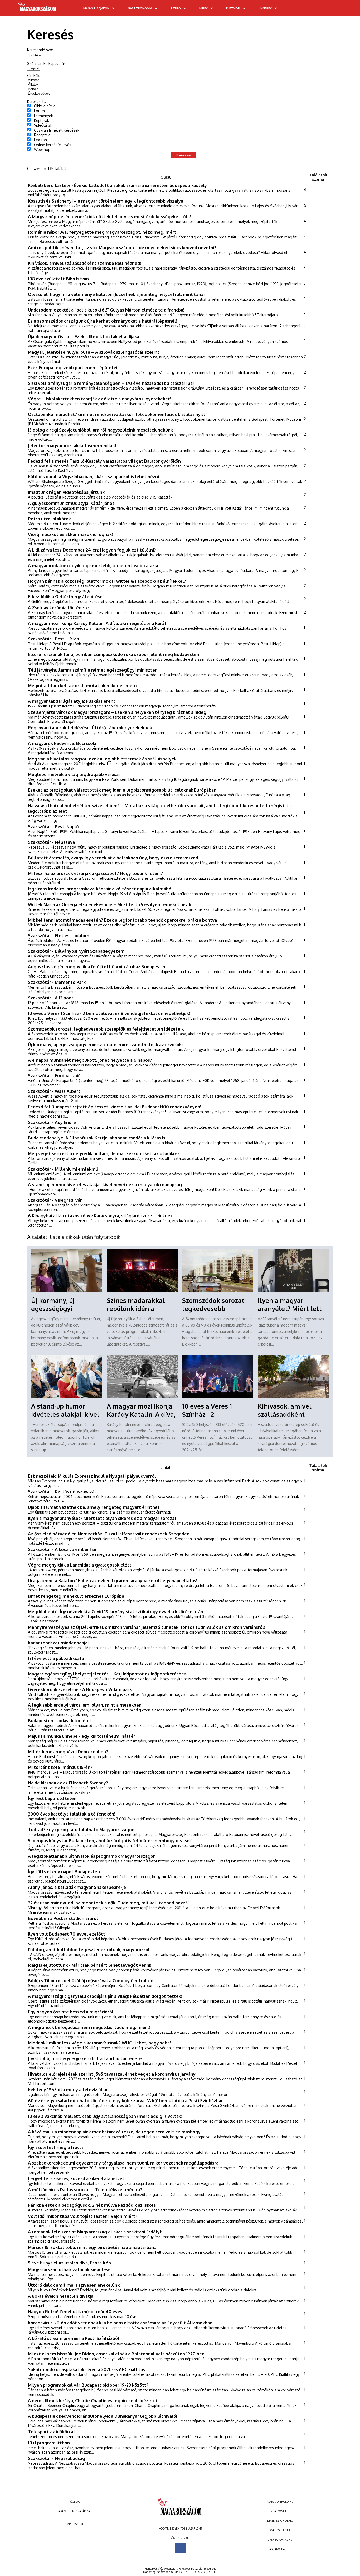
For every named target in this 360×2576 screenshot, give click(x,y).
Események (43, 116)
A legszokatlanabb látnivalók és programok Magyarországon (92, 1856)
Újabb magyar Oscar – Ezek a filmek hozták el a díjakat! (85, 336)
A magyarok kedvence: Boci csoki (62, 743)
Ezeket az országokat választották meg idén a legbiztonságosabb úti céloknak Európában (122, 790)
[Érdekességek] (175, 94)
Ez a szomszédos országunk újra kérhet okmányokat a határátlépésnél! (103, 321)
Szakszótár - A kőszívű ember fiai (62, 1549)
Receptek (42, 135)
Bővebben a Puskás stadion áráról (63, 1918)
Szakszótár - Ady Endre (52, 1122)
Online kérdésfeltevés (53, 145)
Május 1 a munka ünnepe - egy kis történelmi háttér (82, 1736)
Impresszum (74, 2524)
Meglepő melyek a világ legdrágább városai (74, 774)
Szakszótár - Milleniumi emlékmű (63, 1169)
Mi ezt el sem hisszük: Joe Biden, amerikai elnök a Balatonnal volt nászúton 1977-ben (116, 2354)
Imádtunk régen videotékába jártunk (66, 492)
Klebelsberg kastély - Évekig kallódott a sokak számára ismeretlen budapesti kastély (117, 185)
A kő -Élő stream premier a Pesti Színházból (74, 2338)
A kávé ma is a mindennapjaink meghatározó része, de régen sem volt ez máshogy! (115, 2132)
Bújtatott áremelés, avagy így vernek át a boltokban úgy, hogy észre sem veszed (113, 858)
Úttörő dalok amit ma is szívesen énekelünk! (74, 2285)
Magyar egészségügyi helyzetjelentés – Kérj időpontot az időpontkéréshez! (108, 1674)
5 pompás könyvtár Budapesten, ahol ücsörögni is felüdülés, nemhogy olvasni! (110, 1840)
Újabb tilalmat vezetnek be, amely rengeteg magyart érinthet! (94, 1507)
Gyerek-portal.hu (280, 2540)
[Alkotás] (175, 80)
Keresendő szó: (40, 50)
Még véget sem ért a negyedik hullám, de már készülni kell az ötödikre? (104, 1153)
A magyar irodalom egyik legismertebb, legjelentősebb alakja (93, 565)
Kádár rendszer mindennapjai (58, 1643)
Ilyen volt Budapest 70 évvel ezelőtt (67, 1934)
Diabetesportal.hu (280, 2521)
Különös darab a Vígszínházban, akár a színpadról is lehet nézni (93, 477)
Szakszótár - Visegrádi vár (55, 1200)
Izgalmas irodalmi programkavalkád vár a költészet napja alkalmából (100, 889)
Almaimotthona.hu (280, 2502)
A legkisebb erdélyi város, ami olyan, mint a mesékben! (85, 1705)
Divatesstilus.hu (280, 2530)
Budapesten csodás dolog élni (59, 1720)
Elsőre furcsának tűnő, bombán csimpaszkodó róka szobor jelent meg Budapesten (114, 654)
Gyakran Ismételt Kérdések (57, 130)
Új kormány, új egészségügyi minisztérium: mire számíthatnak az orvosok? (106, 1044)
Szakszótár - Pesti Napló (53, 827)
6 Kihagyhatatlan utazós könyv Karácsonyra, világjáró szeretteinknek (100, 1216)
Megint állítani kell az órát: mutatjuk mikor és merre (83, 685)
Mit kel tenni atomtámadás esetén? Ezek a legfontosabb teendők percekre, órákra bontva (122, 920)
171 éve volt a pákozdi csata (56, 1658)
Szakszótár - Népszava (51, 842)
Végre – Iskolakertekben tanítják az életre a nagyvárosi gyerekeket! (99, 399)
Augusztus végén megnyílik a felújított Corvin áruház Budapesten (97, 967)
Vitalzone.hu (280, 2511)
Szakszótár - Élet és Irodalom (59, 935)
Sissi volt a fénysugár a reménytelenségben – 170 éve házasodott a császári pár (111, 383)
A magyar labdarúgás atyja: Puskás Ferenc (72, 701)
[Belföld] (175, 89)
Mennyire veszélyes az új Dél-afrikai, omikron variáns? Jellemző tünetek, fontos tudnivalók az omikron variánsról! (147, 1627)
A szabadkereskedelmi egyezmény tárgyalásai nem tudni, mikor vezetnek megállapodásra (123, 2163)
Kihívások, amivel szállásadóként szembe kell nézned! (84, 263)
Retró (176, 8)
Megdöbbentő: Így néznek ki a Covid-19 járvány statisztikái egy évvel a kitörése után (116, 1612)
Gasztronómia (140, 8)
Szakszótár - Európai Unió (54, 1076)
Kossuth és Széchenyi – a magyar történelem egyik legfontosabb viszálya (106, 201)
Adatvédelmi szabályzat (75, 2511)
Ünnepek (265, 8)
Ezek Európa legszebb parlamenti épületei (73, 368)
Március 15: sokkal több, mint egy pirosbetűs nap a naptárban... (93, 2247)
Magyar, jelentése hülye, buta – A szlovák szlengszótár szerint (94, 352)
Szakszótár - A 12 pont (51, 998)
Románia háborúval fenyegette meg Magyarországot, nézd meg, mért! (103, 232)
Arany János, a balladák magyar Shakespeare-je (77, 1887)
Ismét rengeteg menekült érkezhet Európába (76, 1596)
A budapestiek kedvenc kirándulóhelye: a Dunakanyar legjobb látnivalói (103, 2416)
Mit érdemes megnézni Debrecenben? (68, 1752)
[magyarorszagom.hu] (37, 8)
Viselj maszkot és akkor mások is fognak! (70, 534)
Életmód (233, 8)
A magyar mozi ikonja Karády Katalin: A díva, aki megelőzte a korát (97, 623)
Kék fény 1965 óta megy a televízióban (68, 2089)
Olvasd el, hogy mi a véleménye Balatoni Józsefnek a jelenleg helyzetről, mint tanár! (117, 294)
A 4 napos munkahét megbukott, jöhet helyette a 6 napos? (90, 1060)
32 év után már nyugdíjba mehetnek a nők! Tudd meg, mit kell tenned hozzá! (108, 1903)
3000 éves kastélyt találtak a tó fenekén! (72, 1814)
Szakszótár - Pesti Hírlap (53, 639)
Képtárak (42, 120)
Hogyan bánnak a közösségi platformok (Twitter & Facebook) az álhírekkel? (107, 581)
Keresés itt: (37, 101)
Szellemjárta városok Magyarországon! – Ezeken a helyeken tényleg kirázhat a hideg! (118, 712)
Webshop (42, 149)
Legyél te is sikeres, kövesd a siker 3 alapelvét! (77, 2178)
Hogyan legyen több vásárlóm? (180, 2529)
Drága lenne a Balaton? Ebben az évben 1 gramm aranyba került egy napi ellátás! (113, 1580)
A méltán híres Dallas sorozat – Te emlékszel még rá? (85, 2189)
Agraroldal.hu (280, 2549)
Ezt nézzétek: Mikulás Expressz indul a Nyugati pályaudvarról (92, 1476)
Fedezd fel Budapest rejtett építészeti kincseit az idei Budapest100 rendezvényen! (115, 1107)
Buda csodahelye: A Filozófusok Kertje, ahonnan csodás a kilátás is (97, 1138)
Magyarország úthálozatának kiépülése (69, 2269)
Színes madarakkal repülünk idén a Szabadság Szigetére (138, 1308)
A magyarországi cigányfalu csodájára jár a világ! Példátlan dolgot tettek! (105, 1996)
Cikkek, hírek (44, 106)
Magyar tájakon (96, 8)
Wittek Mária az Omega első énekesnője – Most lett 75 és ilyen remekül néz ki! (111, 904)
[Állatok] (175, 85)
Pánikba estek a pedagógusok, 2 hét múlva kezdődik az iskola (92, 2205)
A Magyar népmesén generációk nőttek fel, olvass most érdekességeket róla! (109, 216)
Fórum (39, 111)
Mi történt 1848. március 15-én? (60, 1767)
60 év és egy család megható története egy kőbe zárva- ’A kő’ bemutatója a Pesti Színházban (126, 2101)
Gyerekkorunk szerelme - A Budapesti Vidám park (80, 1689)
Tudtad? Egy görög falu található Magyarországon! (82, 1829)
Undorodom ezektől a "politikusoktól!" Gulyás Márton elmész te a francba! (106, 310)
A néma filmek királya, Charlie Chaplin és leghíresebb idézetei (92, 2400)
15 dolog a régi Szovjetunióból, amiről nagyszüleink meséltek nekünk (100, 430)
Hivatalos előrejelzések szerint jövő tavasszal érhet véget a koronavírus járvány (112, 2074)
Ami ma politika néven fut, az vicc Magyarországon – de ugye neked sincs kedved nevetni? (122, 248)
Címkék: (34, 76)
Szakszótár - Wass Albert (54, 1091)
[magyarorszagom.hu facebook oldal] (180, 2548)
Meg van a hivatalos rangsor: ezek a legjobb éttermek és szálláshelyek (102, 759)
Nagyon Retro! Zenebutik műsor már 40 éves (75, 2312)
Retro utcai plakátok (49, 519)
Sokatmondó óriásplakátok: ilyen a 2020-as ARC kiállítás (86, 2369)
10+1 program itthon (49, 2443)
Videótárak (43, 125)
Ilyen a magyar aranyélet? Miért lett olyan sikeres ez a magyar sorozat (102, 1518)
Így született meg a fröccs (56, 2147)
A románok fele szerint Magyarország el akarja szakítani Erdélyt (95, 2232)
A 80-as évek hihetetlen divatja (61, 2296)
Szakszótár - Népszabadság (57, 2458)
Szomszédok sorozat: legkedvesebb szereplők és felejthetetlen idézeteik (106, 1029)
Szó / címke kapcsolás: (47, 63)
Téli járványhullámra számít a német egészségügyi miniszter (92, 670)
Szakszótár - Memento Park (57, 982)
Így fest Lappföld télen (52, 1798)
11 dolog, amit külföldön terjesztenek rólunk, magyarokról (89, 1949)
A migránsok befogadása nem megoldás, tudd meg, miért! (89, 2027)
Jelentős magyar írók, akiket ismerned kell (72, 445)
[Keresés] (346, 10)
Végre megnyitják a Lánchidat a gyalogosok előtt (80, 1565)
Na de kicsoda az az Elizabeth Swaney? (68, 1783)
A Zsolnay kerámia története (58, 608)
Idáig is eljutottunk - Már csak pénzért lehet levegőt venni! (90, 1965)
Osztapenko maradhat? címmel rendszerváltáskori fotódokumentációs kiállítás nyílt (117, 414)
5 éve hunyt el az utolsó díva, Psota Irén (69, 2263)
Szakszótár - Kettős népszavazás (62, 1492)
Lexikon (40, 140)
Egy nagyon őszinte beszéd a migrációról (71, 2012)
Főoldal (74, 2502)
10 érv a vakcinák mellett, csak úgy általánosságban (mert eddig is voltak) (105, 2116)
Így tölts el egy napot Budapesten (64, 1872)
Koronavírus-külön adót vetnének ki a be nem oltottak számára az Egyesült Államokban (120, 2323)
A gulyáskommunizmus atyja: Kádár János (71, 503)
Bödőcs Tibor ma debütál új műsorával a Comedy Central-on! (91, 1981)
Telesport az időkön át (52, 2432)
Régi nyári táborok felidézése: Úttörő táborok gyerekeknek (90, 728)
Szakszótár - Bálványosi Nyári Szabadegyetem (76, 951)
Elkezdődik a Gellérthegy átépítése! (66, 597)
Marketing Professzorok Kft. (195, 2572)
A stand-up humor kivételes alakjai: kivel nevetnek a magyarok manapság (105, 1184)
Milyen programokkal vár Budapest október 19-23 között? (88, 2385)
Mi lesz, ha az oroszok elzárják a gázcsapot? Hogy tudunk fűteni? (95, 873)
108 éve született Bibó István (58, 279)
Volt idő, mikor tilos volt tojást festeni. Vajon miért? (83, 2216)
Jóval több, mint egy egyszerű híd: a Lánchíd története (85, 2058)
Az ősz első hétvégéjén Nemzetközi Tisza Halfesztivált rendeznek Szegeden (109, 1534)
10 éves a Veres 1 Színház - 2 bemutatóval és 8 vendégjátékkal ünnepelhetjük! (109, 1013)
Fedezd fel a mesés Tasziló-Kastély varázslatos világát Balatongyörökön (104, 461)
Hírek (203, 8)
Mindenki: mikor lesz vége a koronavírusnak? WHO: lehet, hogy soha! (99, 2043)
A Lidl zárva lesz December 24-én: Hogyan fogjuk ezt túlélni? (92, 550)
